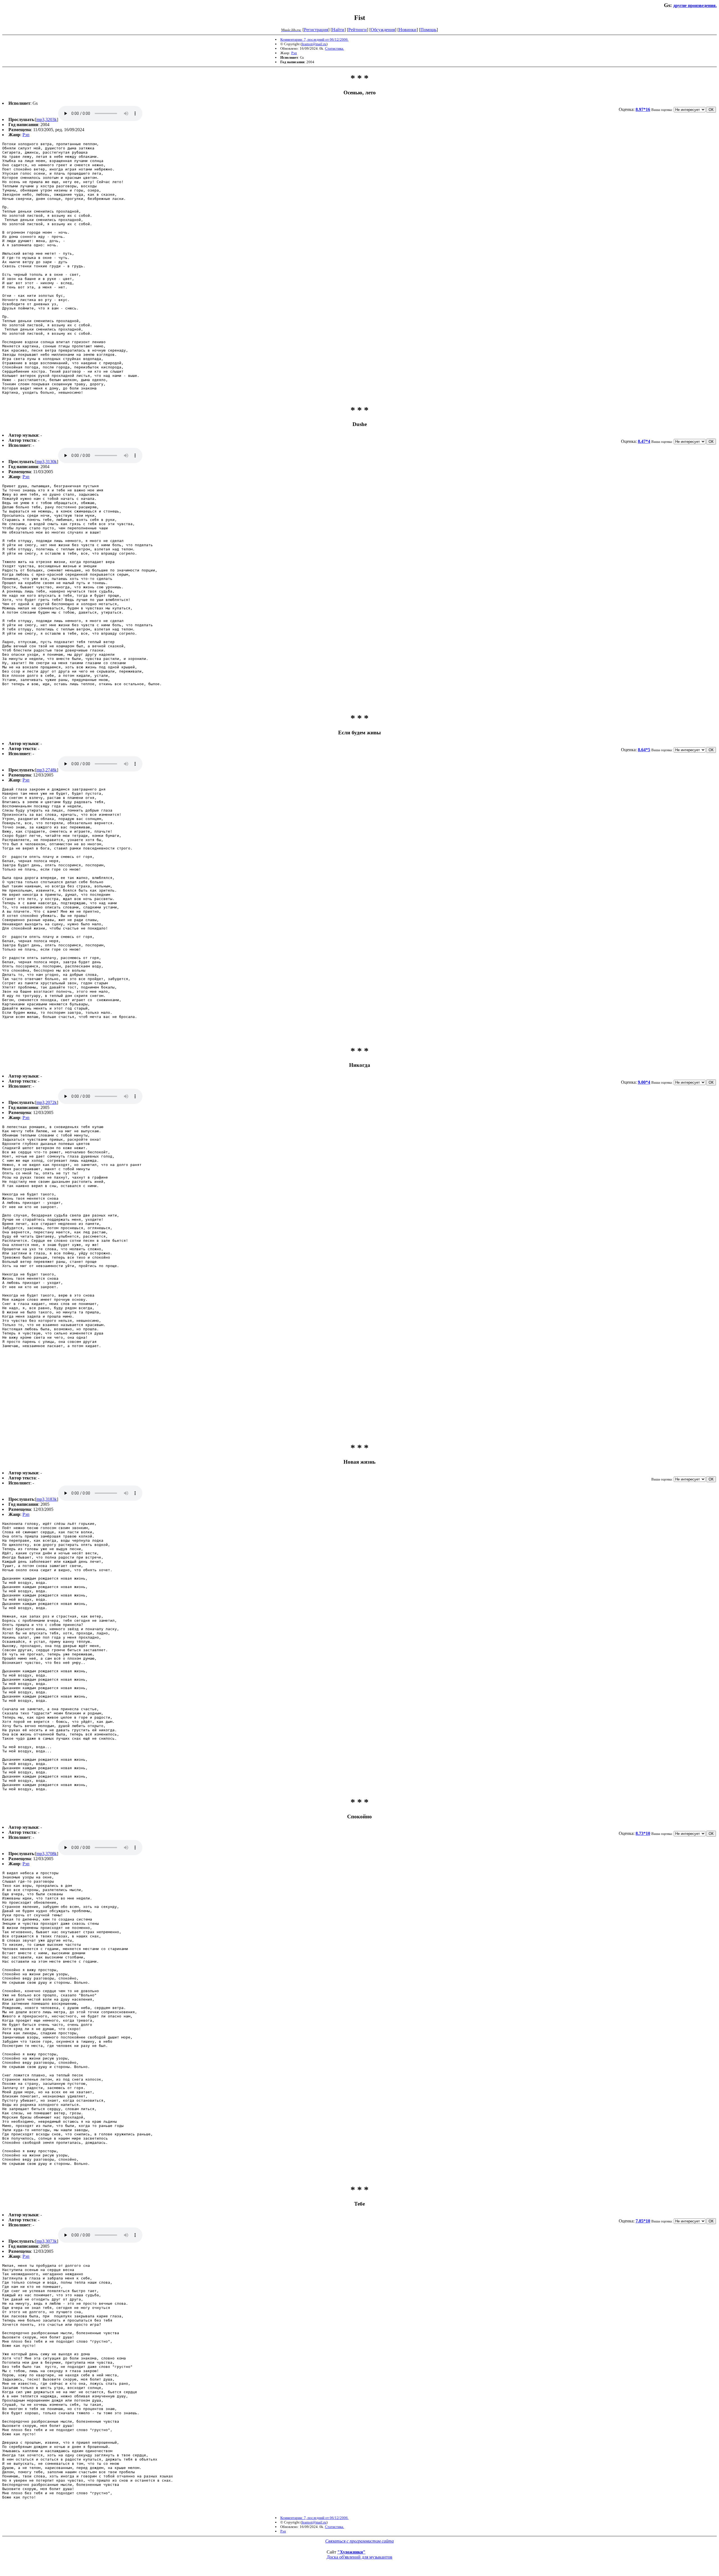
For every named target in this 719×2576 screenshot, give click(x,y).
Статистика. (335, 48)
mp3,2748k (47, 770)
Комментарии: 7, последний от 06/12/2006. (314, 39)
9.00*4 (644, 1082)
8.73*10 (643, 1833)
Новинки (408, 30)
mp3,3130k (47, 462)
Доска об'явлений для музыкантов (359, 2557)
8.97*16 (643, 109)
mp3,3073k (47, 2241)
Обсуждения (383, 30)
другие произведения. (695, 5)
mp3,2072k (47, 1102)
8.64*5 (644, 750)
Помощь (428, 30)
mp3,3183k (47, 1499)
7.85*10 (643, 2221)
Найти (338, 30)
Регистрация (316, 30)
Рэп (294, 53)
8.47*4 (644, 441)
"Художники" (351, 2552)
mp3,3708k (47, 1854)
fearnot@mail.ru (314, 44)
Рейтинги (358, 30)
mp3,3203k (47, 119)
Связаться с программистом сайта (359, 2541)
